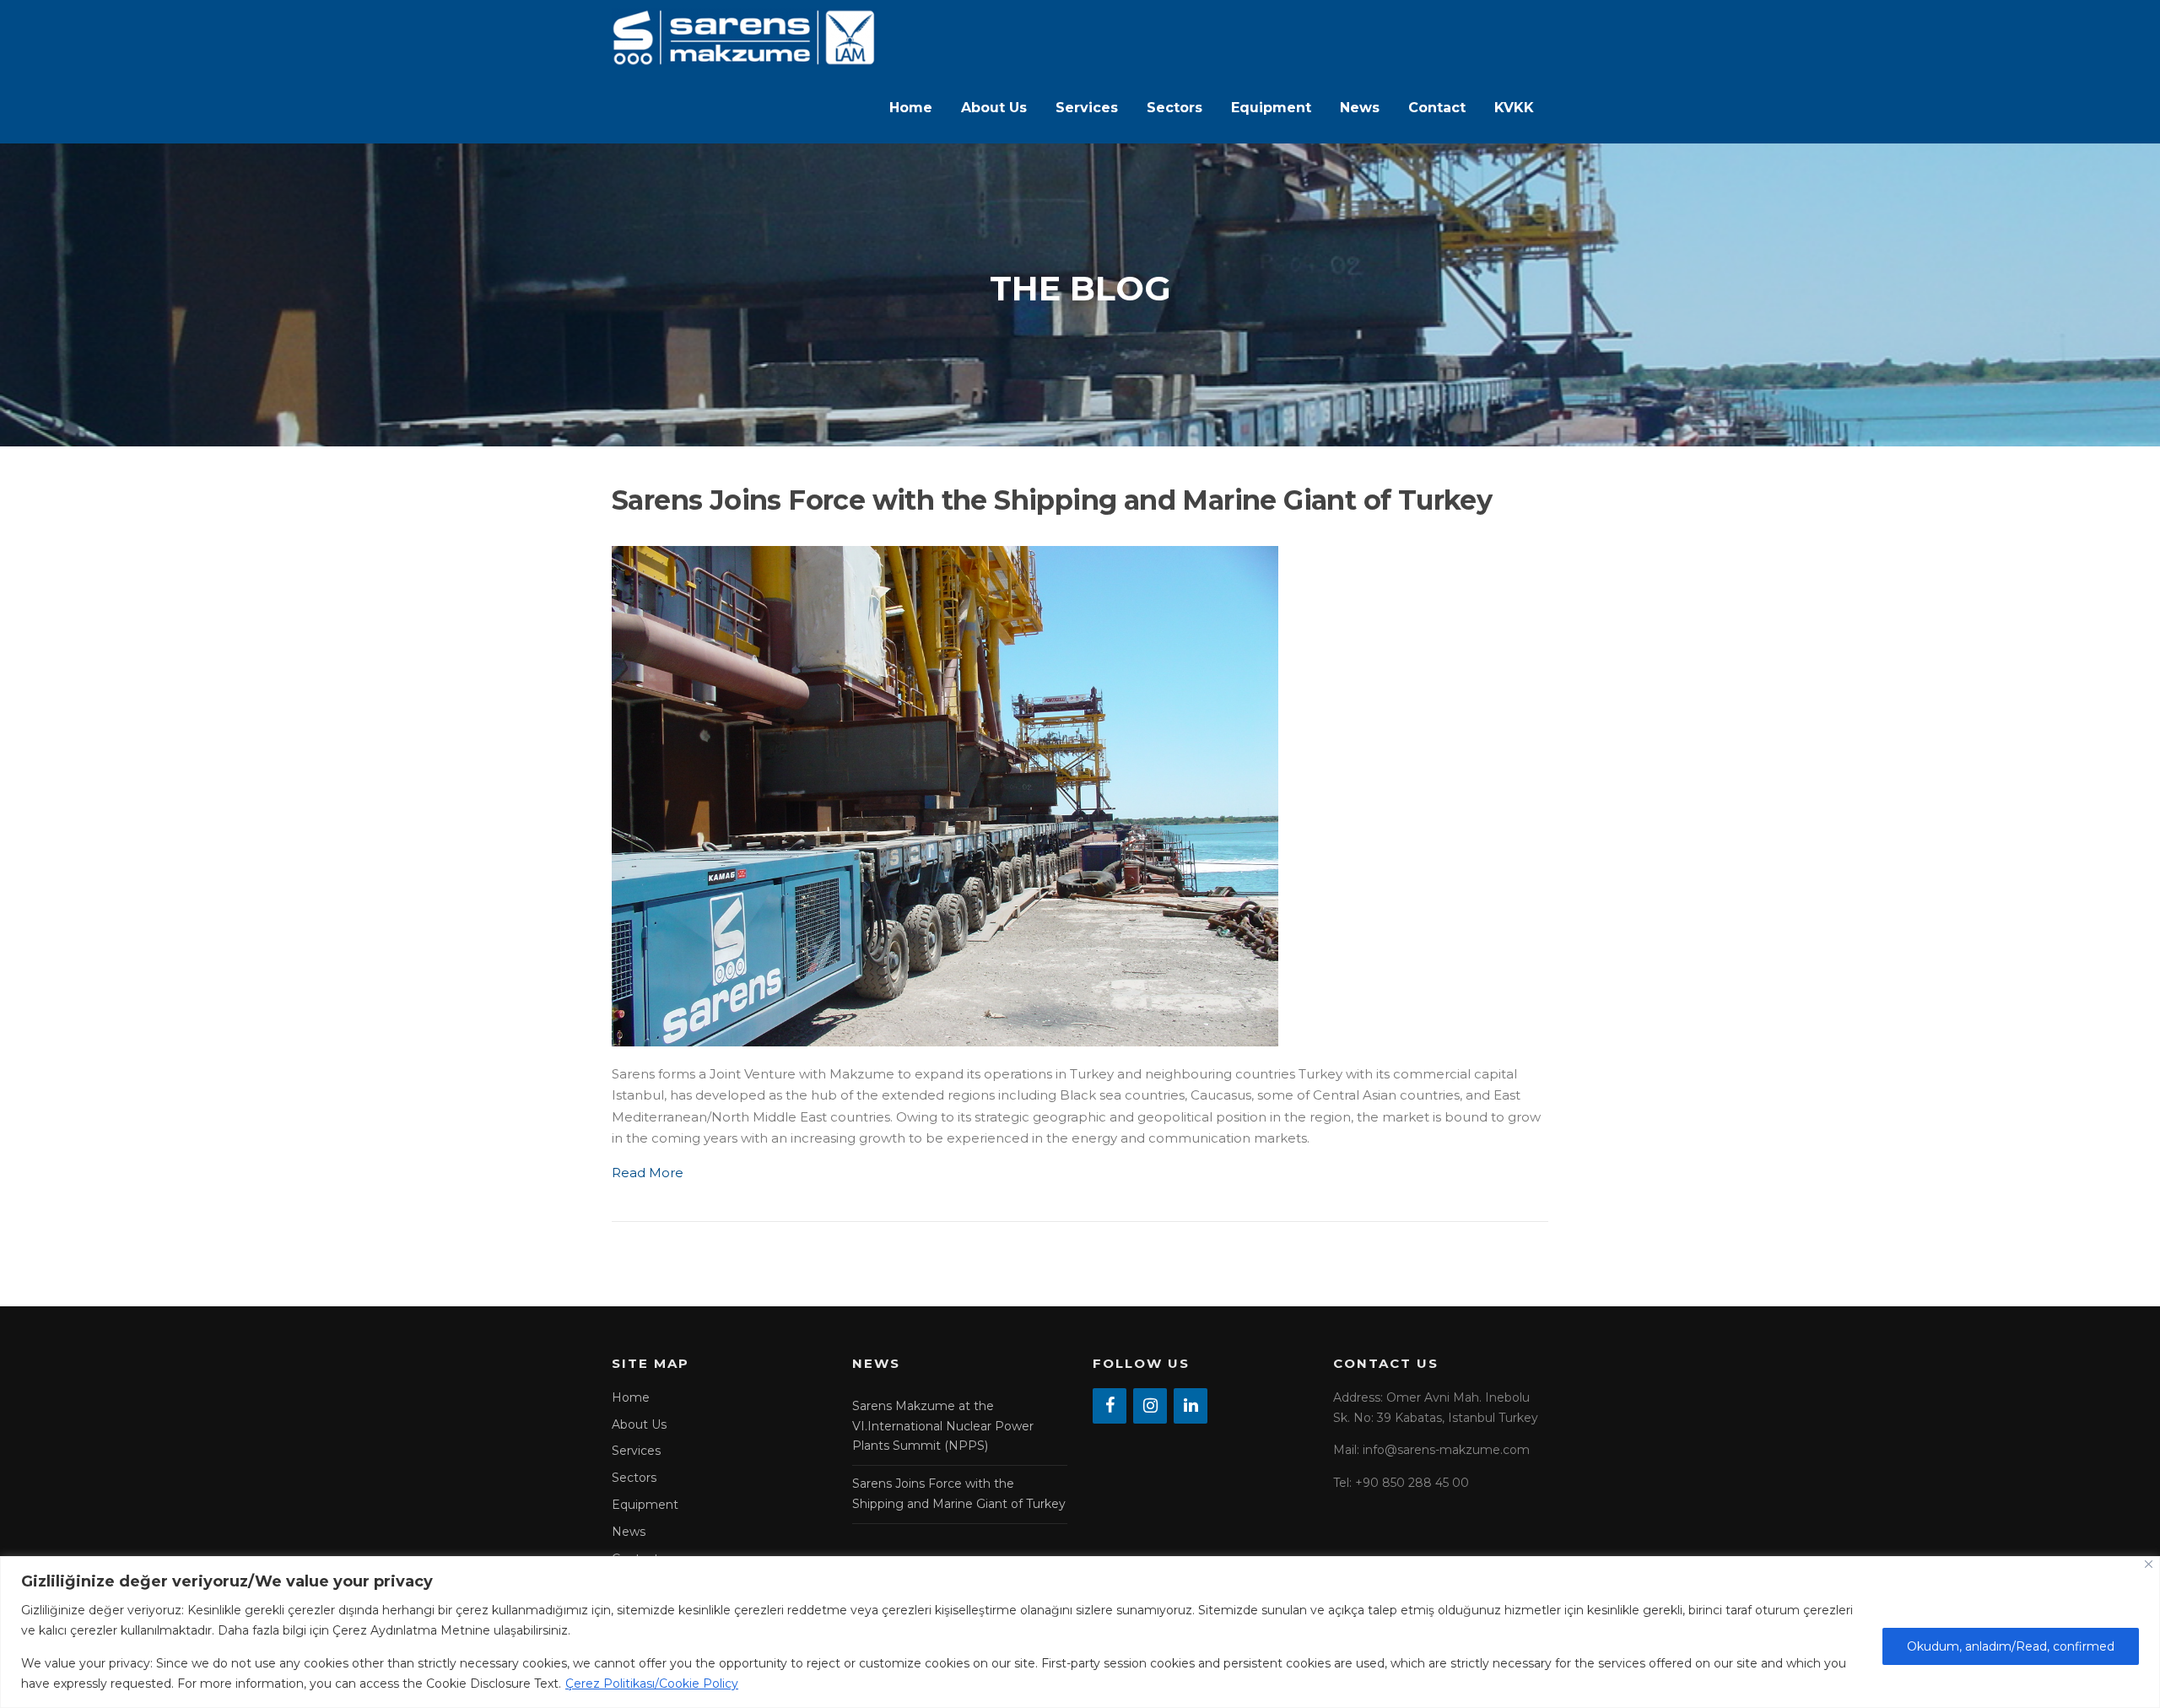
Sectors (1174, 108)
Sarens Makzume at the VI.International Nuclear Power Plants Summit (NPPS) (943, 1426)
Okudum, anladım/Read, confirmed (2011, 1646)
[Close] (2149, 1564)
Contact (1437, 108)
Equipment (1271, 108)
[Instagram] (1150, 1406)
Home (911, 108)
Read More (648, 1173)
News (1360, 108)
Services (1087, 108)
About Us (994, 108)
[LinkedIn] (1191, 1406)
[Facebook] (1110, 1406)
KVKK (1514, 108)
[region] (1080, 1632)
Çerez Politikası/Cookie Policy (652, 1684)
